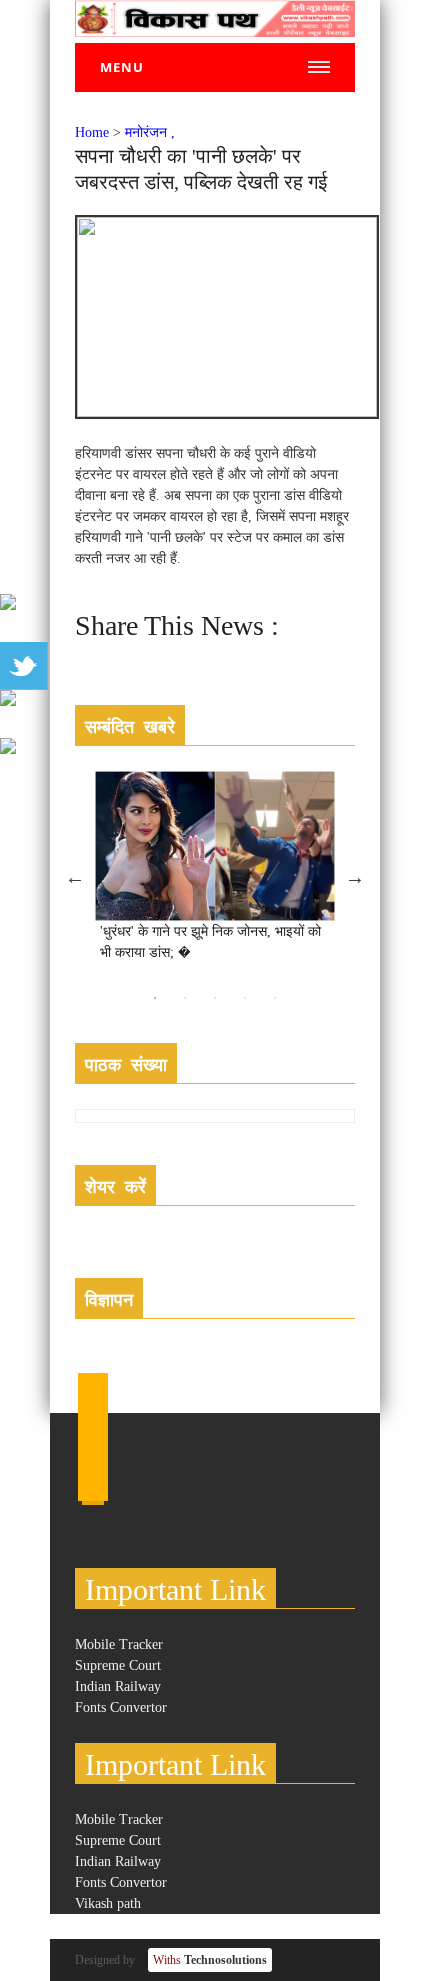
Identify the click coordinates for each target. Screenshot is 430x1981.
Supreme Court (118, 1665)
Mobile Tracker (119, 1644)
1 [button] (155, 998)
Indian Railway (118, 1686)
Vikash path (108, 1903)
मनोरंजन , (150, 132)
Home (92, 132)
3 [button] (215, 998)
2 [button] (185, 998)
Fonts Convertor (121, 1707)
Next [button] (355, 877)
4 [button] (245, 998)
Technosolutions (210, 1960)
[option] (215, 877)
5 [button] (275, 998)
